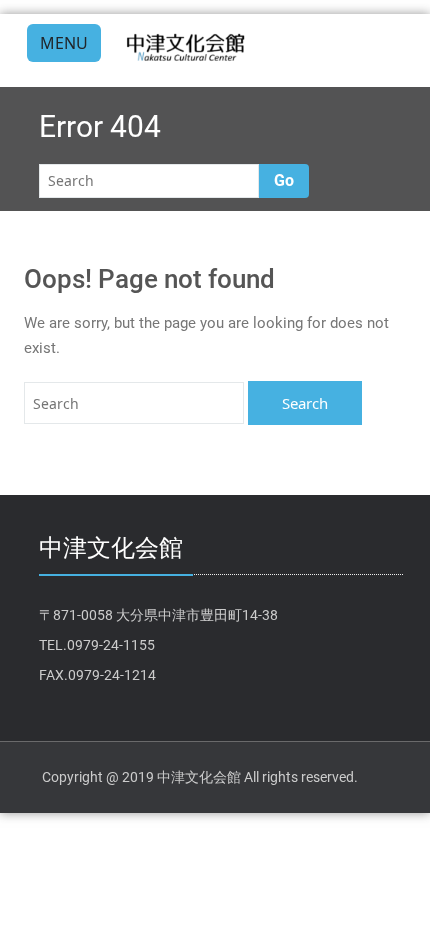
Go (284, 180)
